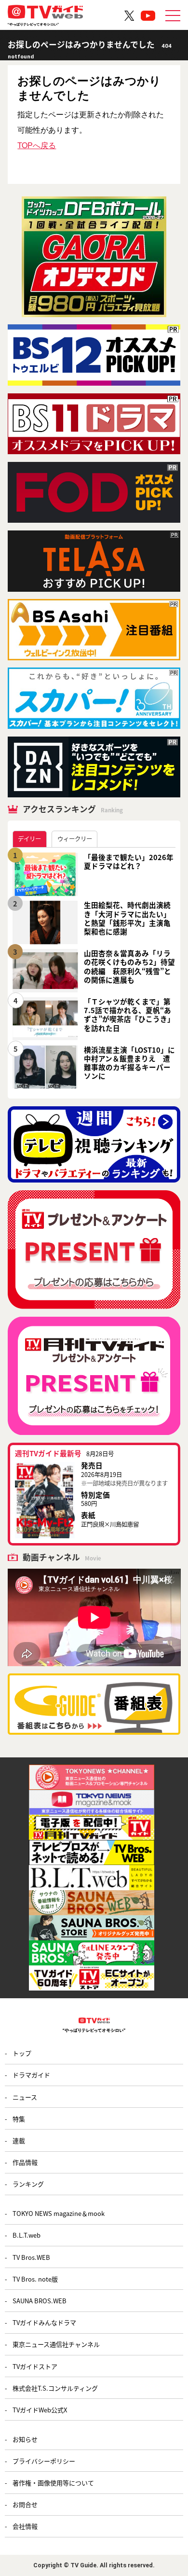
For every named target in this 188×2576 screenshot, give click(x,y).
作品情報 (25, 2162)
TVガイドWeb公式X (40, 2410)
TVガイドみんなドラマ (44, 2322)
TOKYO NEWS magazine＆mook (59, 2213)
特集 (19, 2119)
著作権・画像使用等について (53, 2483)
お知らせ (25, 2439)
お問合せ (25, 2504)
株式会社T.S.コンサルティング (55, 2388)
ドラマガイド (31, 2075)
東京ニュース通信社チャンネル (56, 2344)
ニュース (25, 2097)
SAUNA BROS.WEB (40, 2301)
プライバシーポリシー (44, 2461)
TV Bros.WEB (31, 2257)
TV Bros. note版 (35, 2279)
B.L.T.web (27, 2235)
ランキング (28, 2184)
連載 (19, 2140)
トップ (22, 2053)
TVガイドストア (35, 2366)
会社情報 (25, 2526)
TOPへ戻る (37, 145)
